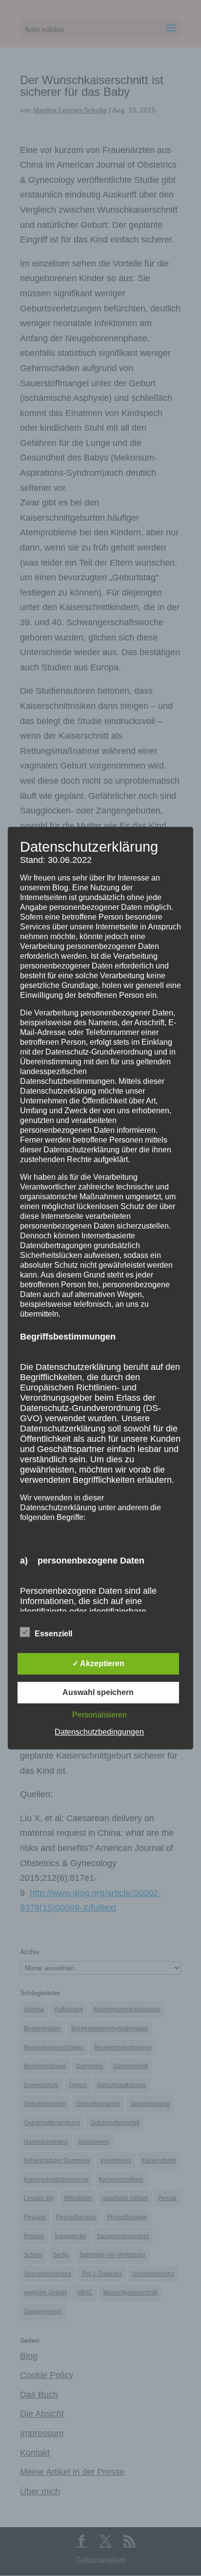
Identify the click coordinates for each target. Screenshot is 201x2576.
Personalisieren (100, 1715)
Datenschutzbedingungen (99, 1732)
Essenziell (53, 1634)
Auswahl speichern (98, 1692)
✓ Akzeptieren (98, 1663)
